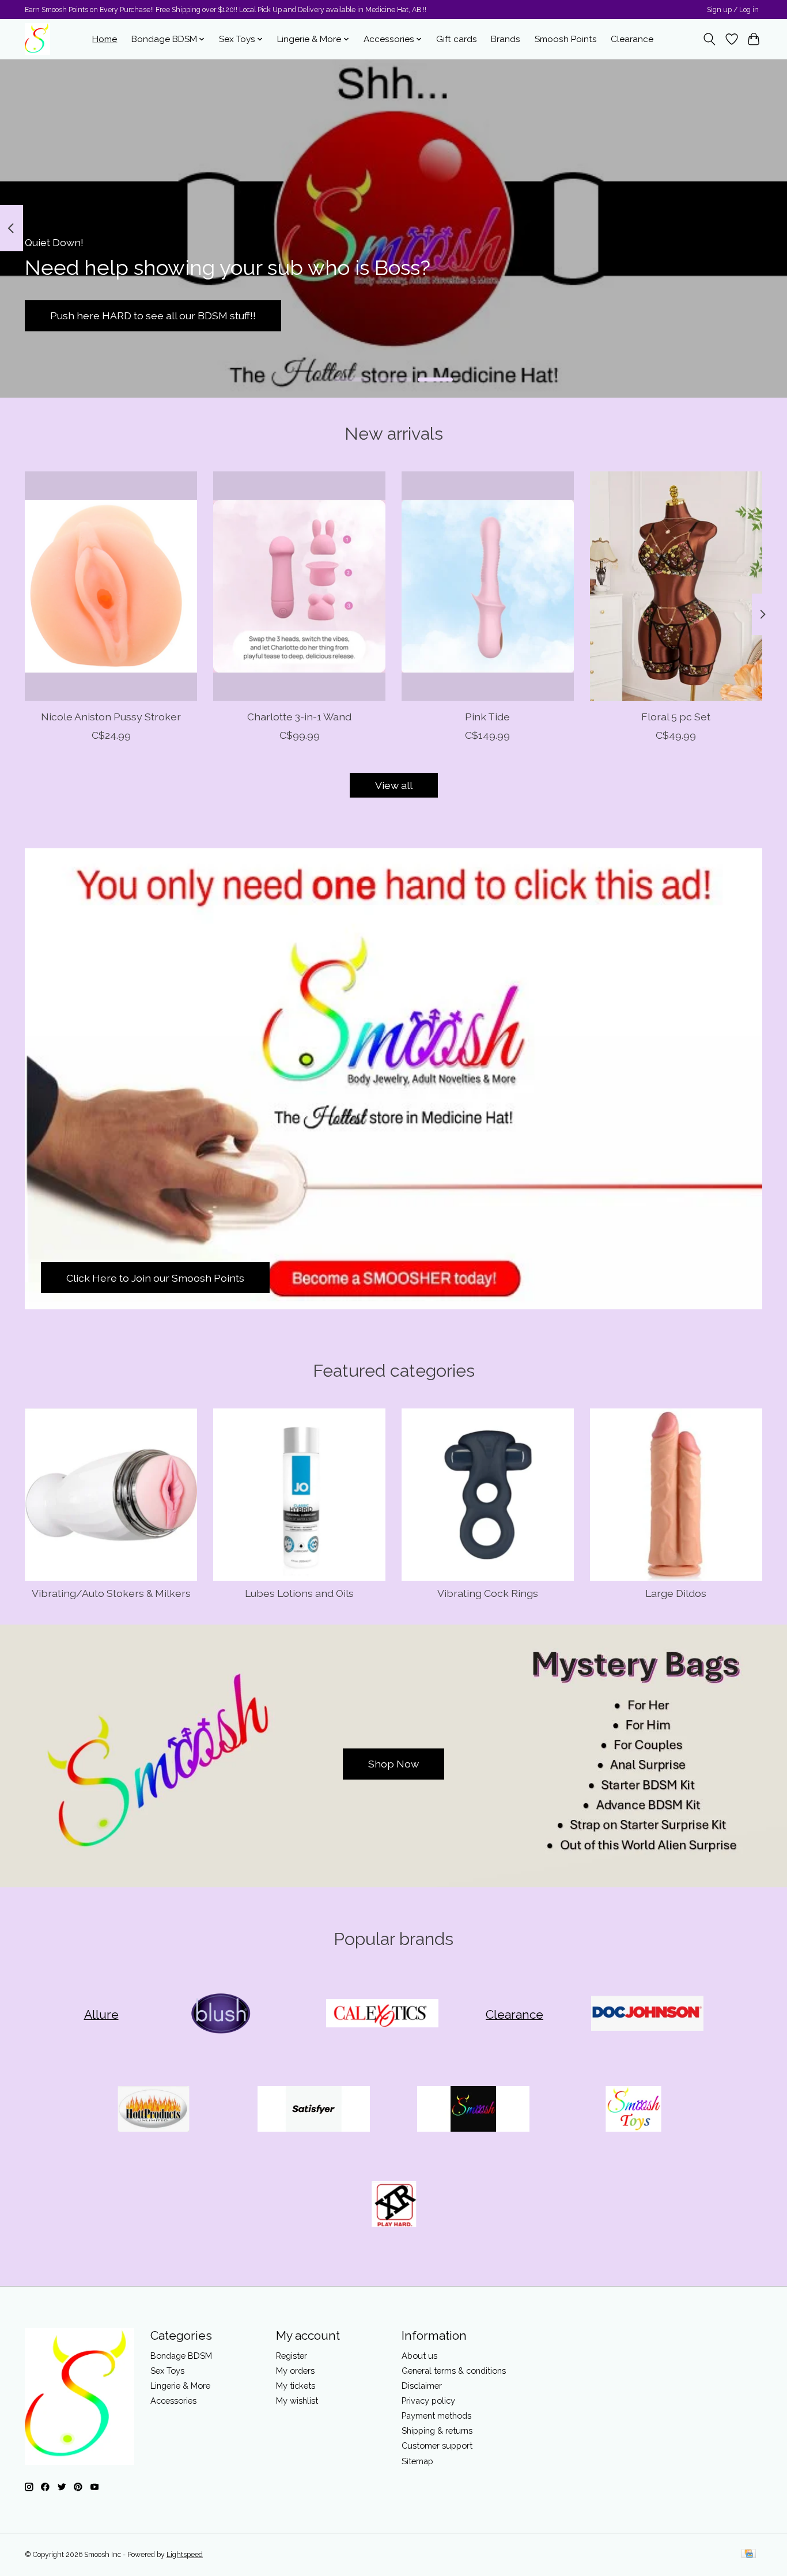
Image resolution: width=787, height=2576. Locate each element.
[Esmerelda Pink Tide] (488, 586)
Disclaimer (422, 2386)
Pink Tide (487, 717)
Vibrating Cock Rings (488, 1593)
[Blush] (222, 2015)
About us (419, 2356)
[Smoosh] (474, 2110)
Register (292, 2356)
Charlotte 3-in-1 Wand (299, 717)
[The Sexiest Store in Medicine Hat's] (37, 39)
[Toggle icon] (710, 39)
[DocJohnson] (647, 2015)
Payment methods (436, 2416)
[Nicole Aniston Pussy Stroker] (111, 586)
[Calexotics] (382, 2015)
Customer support (437, 2445)
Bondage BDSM (181, 2356)
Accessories (173, 2401)
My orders (295, 2371)
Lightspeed (185, 2555)
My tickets (296, 2386)
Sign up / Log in (733, 10)
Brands (506, 39)
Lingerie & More (180, 2386)
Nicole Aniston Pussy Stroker (111, 717)
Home (105, 39)
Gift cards (457, 39)
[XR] (393, 2205)
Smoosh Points (566, 39)
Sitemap (417, 2461)
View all (394, 785)
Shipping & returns (437, 2430)
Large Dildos (676, 1593)
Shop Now (393, 1764)
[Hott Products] (154, 2110)
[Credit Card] (749, 2554)
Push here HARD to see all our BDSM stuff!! (153, 316)
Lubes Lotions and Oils (299, 1593)
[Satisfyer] (313, 2110)
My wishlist (297, 2401)
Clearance (632, 39)
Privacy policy (428, 2401)
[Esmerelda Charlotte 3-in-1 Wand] (299, 586)
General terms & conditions (454, 2371)
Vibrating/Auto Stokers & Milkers (111, 1593)
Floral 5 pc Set (676, 717)
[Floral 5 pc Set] (676, 586)
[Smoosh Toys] (633, 2110)
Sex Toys (167, 2371)
